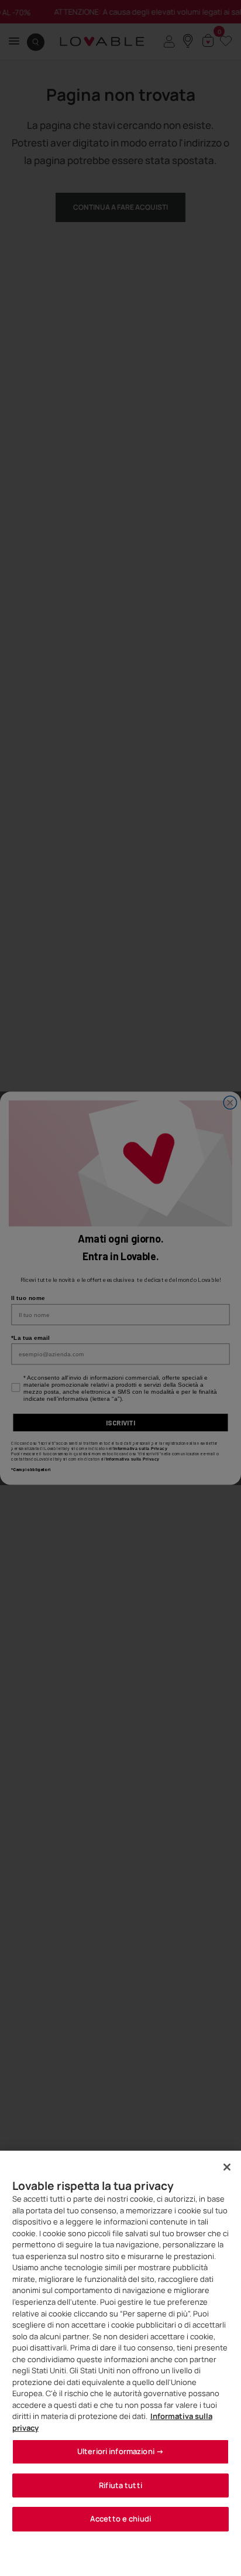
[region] (120, 2363)
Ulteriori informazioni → (120, 2451)
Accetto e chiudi (120, 2519)
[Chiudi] (227, 2167)
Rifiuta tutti (120, 2485)
